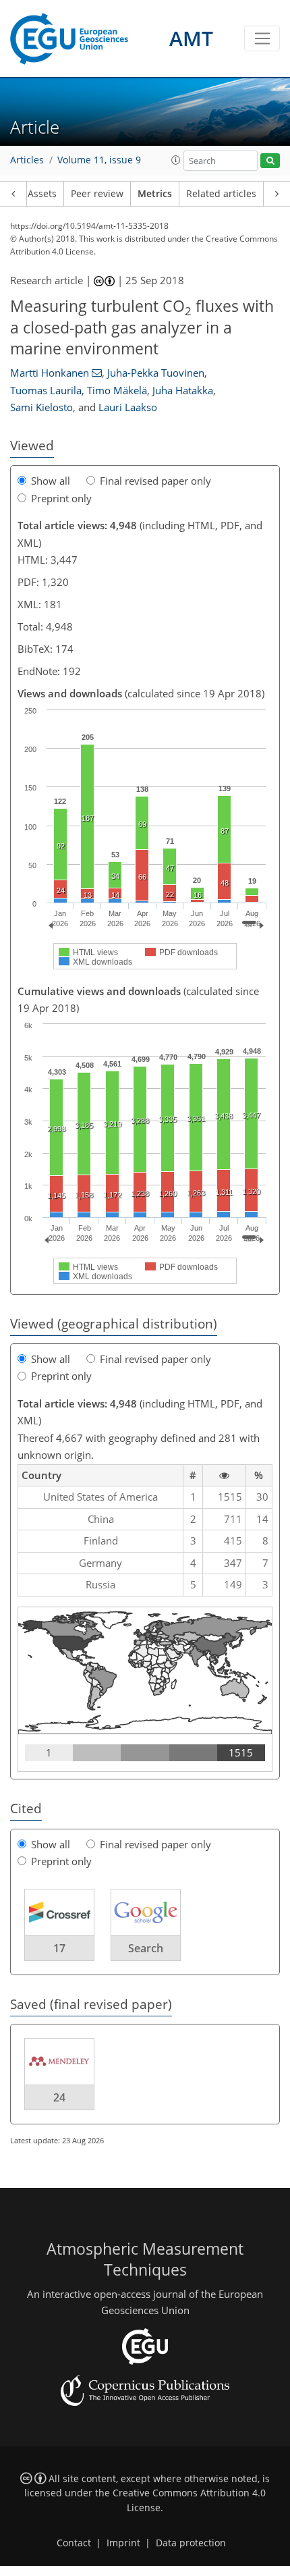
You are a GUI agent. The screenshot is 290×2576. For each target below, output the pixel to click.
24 (59, 2097)
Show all (51, 481)
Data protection (191, 2543)
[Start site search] (270, 161)
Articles (27, 160)
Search (146, 1948)
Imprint (123, 2543)
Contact (74, 2543)
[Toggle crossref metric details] (59, 1911)
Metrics (155, 194)
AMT (191, 38)
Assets (42, 194)
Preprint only (61, 498)
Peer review (97, 194)
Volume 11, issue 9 (99, 160)
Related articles (221, 194)
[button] (176, 160)
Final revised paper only (155, 481)
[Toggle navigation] (262, 38)
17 (59, 1948)
